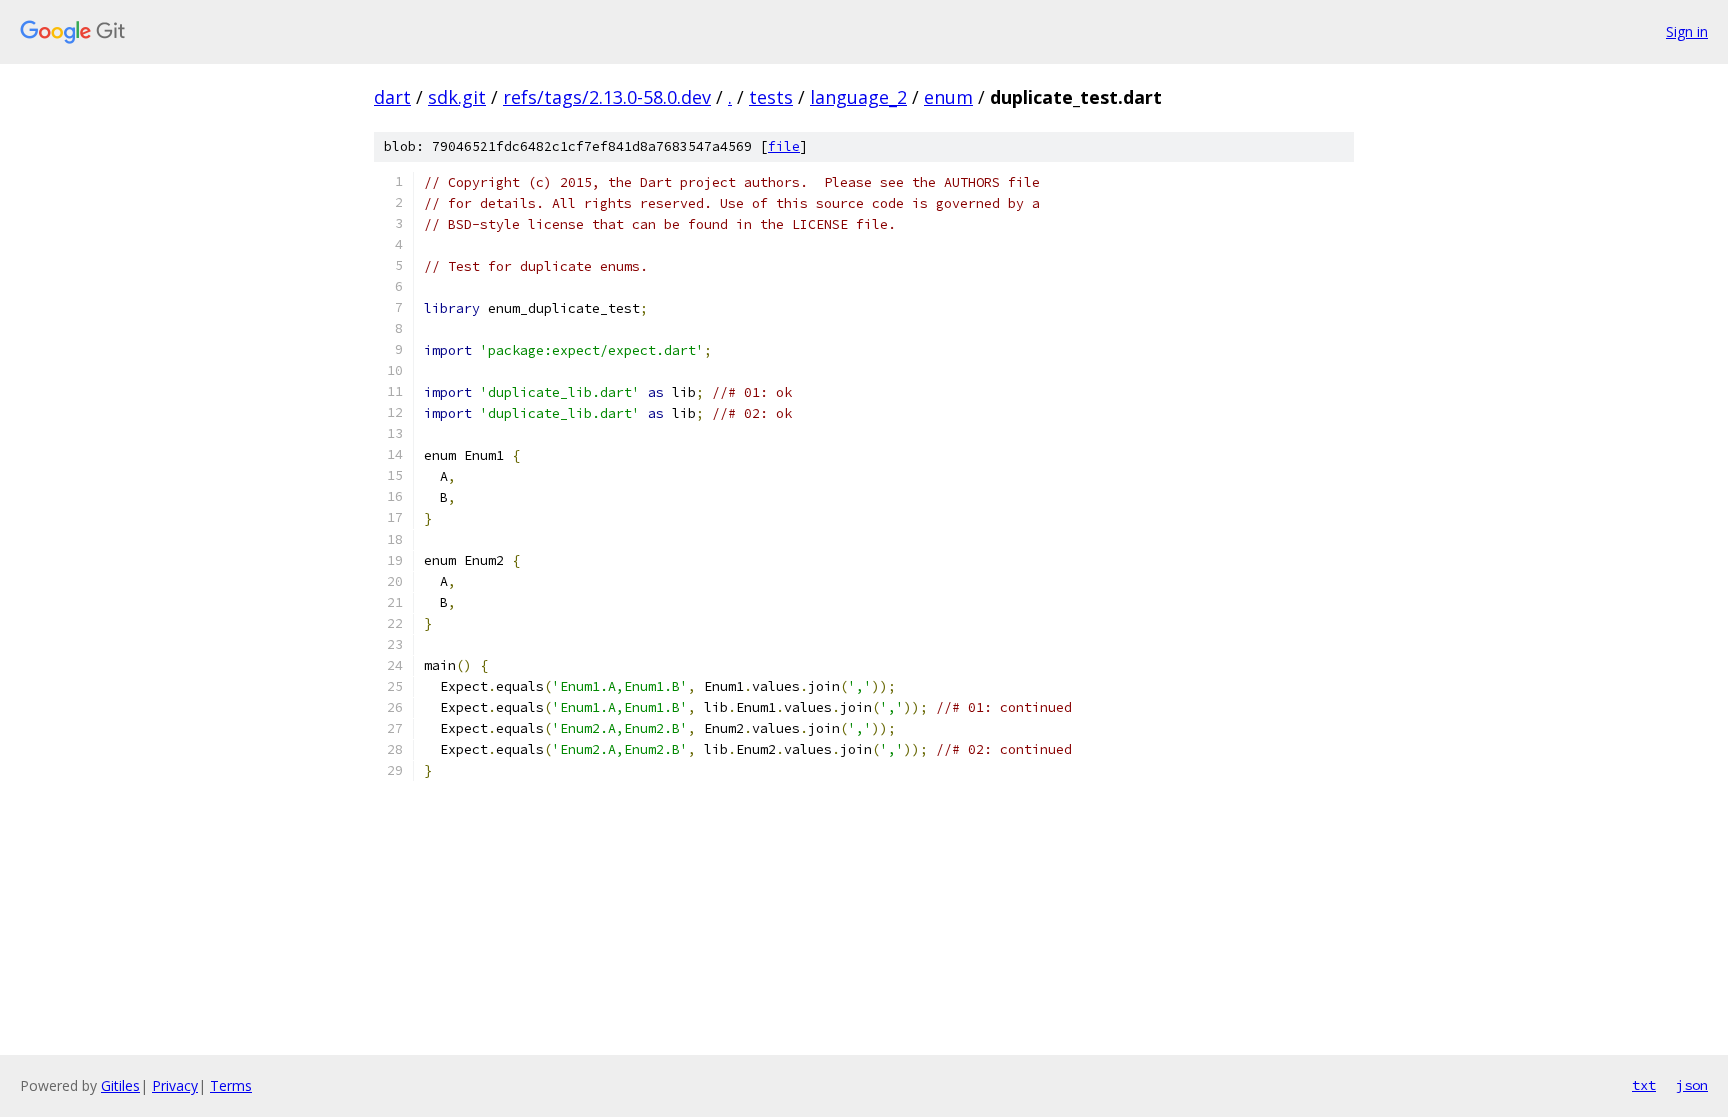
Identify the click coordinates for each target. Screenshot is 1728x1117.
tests (771, 97)
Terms (231, 1085)
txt (1644, 1085)
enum (948, 97)
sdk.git (457, 97)
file (784, 146)
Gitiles (120, 1085)
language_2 (858, 97)
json (1692, 1085)
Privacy (175, 1085)
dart (392, 97)
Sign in (1687, 31)
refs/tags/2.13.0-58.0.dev (607, 97)
